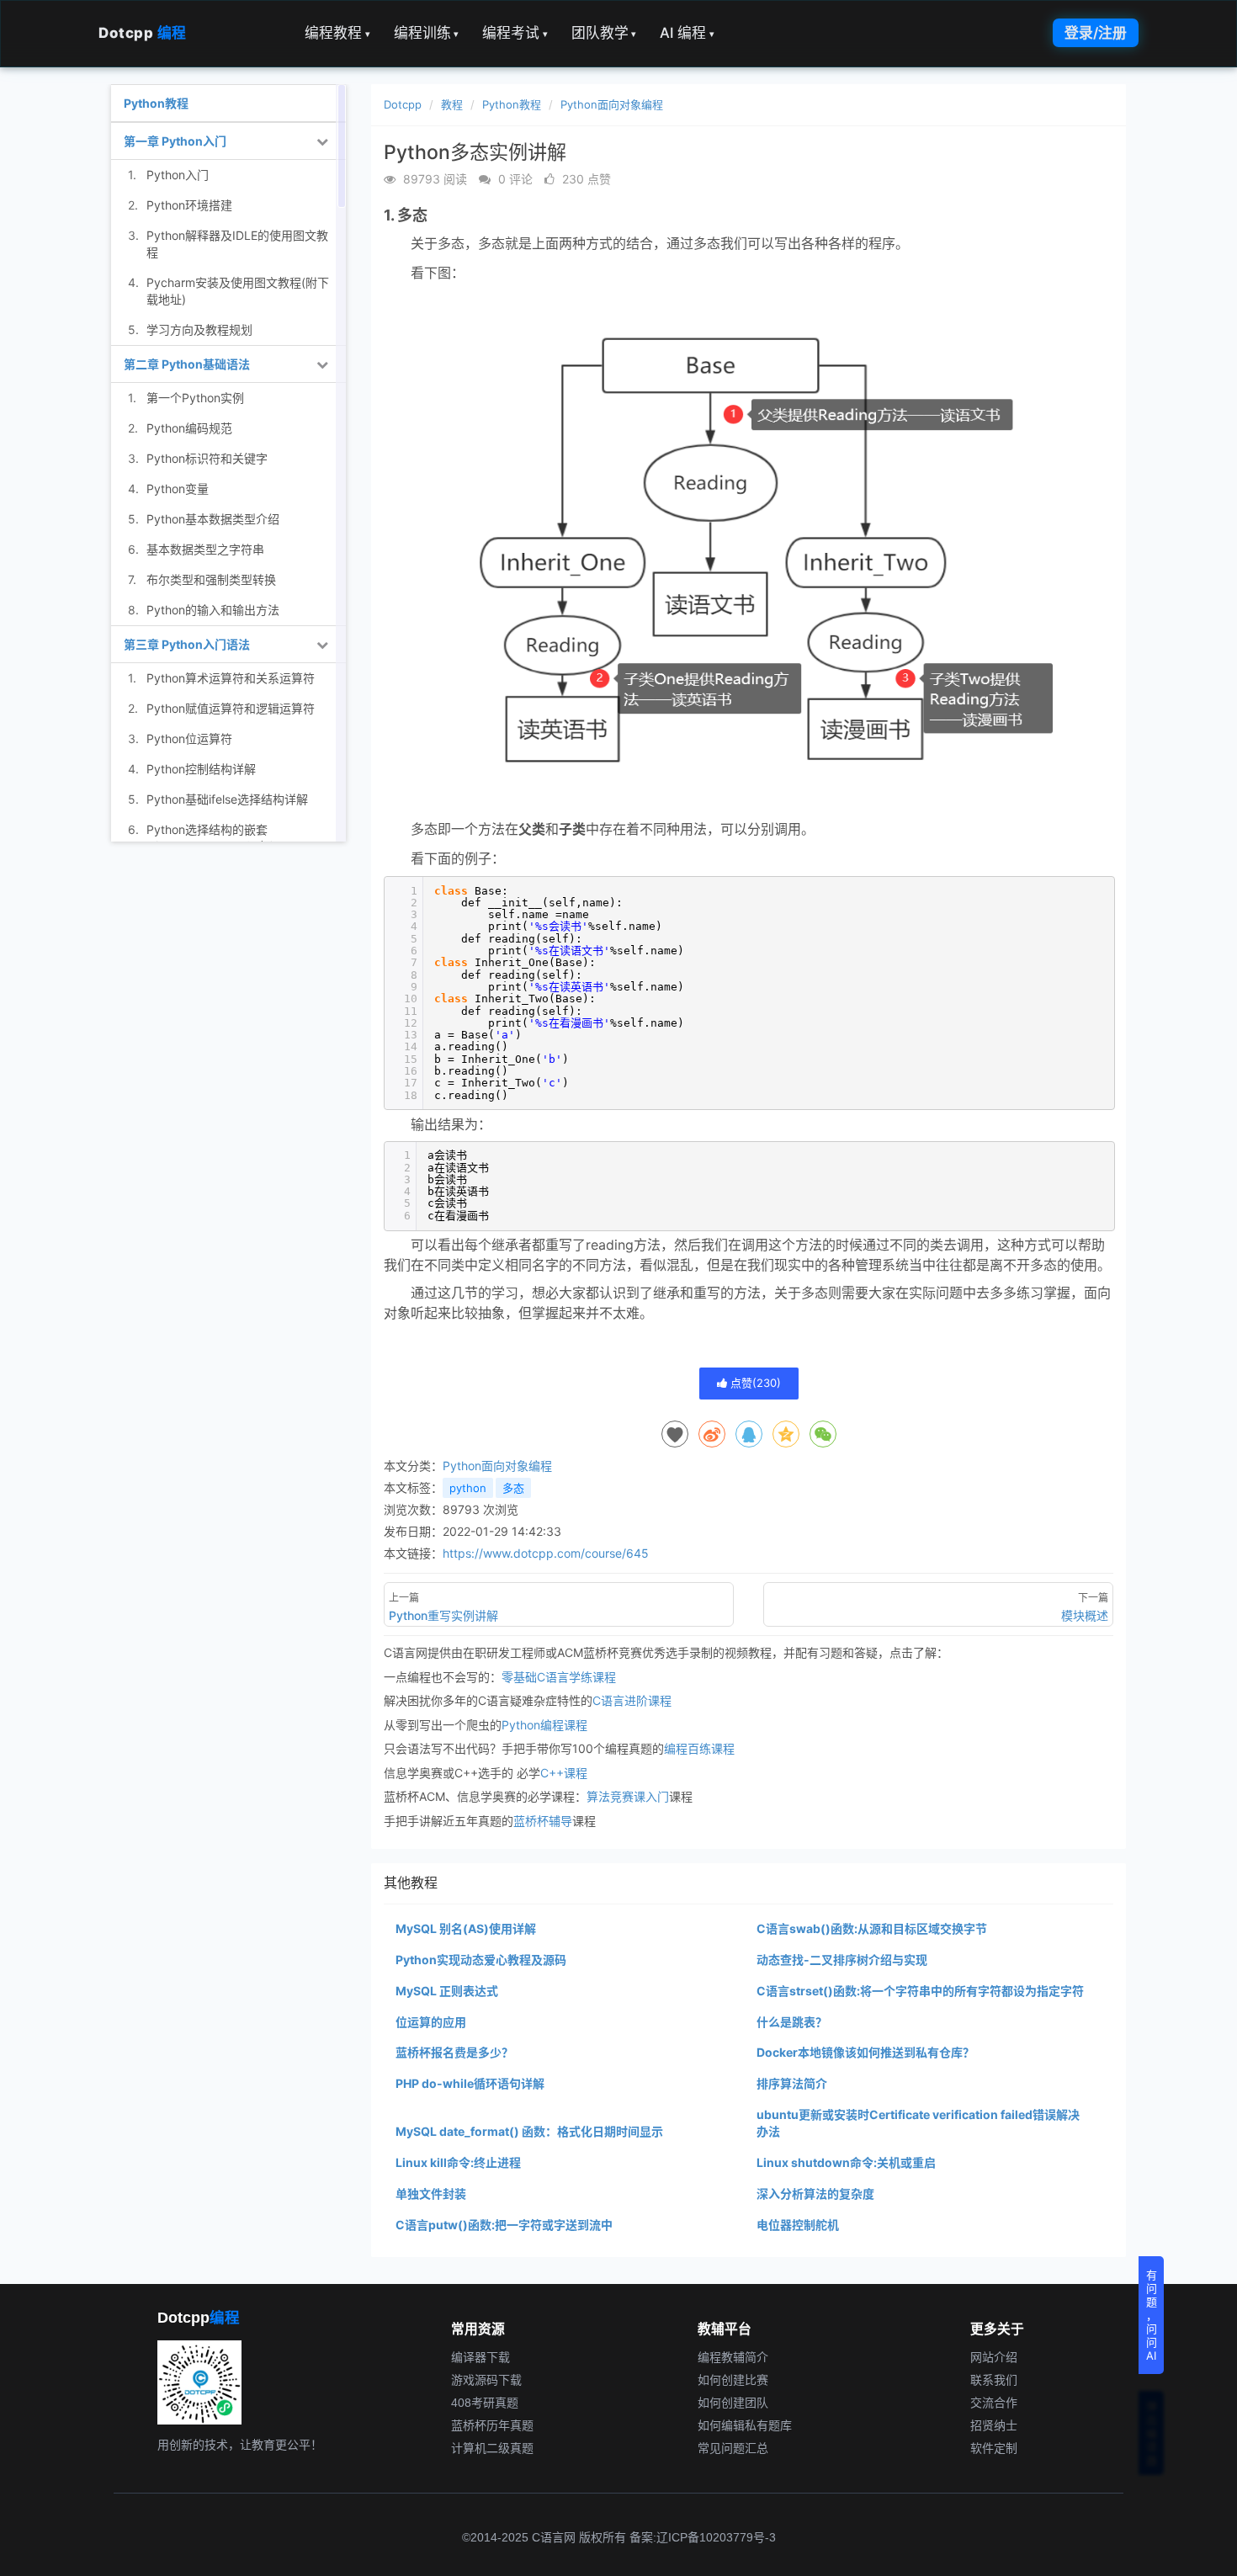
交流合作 (994, 2402)
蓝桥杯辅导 (543, 1821)
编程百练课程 (699, 1748)
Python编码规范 (189, 428)
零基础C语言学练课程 (559, 1677)
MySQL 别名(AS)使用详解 (466, 1928)
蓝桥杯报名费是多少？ (454, 2052)
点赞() (754, 1383)
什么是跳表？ (792, 2022)
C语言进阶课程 (632, 1700)
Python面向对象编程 (612, 104)
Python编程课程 (544, 1725)
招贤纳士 (994, 2425)
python (468, 1488)
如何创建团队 (733, 2402)
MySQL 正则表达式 (447, 1991)
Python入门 (178, 175)
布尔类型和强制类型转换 (211, 579)
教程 (452, 104)
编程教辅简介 (733, 2356)
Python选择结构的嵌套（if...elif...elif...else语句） (214, 838)
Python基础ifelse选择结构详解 (227, 799)
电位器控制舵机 (798, 2225)
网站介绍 (994, 2356)
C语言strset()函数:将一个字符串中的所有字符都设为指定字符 (920, 1991)
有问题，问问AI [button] (1152, 2315)
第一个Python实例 (195, 398)
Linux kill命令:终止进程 (458, 2162)
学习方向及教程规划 (199, 329)
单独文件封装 (431, 2194)
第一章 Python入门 (175, 141)
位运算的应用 (431, 2022)
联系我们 (994, 2379)
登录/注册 (1096, 33)
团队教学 (604, 33)
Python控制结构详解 (201, 769)
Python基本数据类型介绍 (213, 519)
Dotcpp (143, 33)
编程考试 (515, 33)
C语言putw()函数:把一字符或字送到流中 (504, 2225)
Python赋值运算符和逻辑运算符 (231, 708)
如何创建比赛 (733, 2379)
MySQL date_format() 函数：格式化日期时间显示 (529, 2131)
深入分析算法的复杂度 (815, 2194)
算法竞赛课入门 (628, 1796)
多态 (513, 1488)
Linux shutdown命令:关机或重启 (846, 2162)
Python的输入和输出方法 (213, 610)
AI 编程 (687, 33)
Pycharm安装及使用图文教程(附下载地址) (238, 291)
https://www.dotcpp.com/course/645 (546, 1553)
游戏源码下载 (486, 2379)
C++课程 (564, 1773)
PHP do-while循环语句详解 (470, 2083)
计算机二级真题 (492, 2447)
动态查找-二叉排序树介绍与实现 (842, 1960)
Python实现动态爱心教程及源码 (481, 1960)
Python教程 (512, 104)
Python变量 (178, 489)
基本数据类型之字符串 (205, 549)
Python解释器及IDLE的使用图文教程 (237, 244)
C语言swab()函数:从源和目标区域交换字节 (872, 1928)
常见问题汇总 (733, 2447)
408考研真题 (485, 2402)
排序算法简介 (792, 2083)
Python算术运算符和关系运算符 (231, 678)
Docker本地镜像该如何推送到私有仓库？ (865, 2052)
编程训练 (427, 33)
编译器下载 (480, 2356)
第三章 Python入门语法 (187, 644)
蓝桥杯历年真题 (492, 2425)
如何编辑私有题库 (745, 2425)
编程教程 (337, 33)
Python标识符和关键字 (207, 458)
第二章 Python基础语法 (187, 364)
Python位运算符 (189, 738)
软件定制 (994, 2447)
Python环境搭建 (189, 205)
